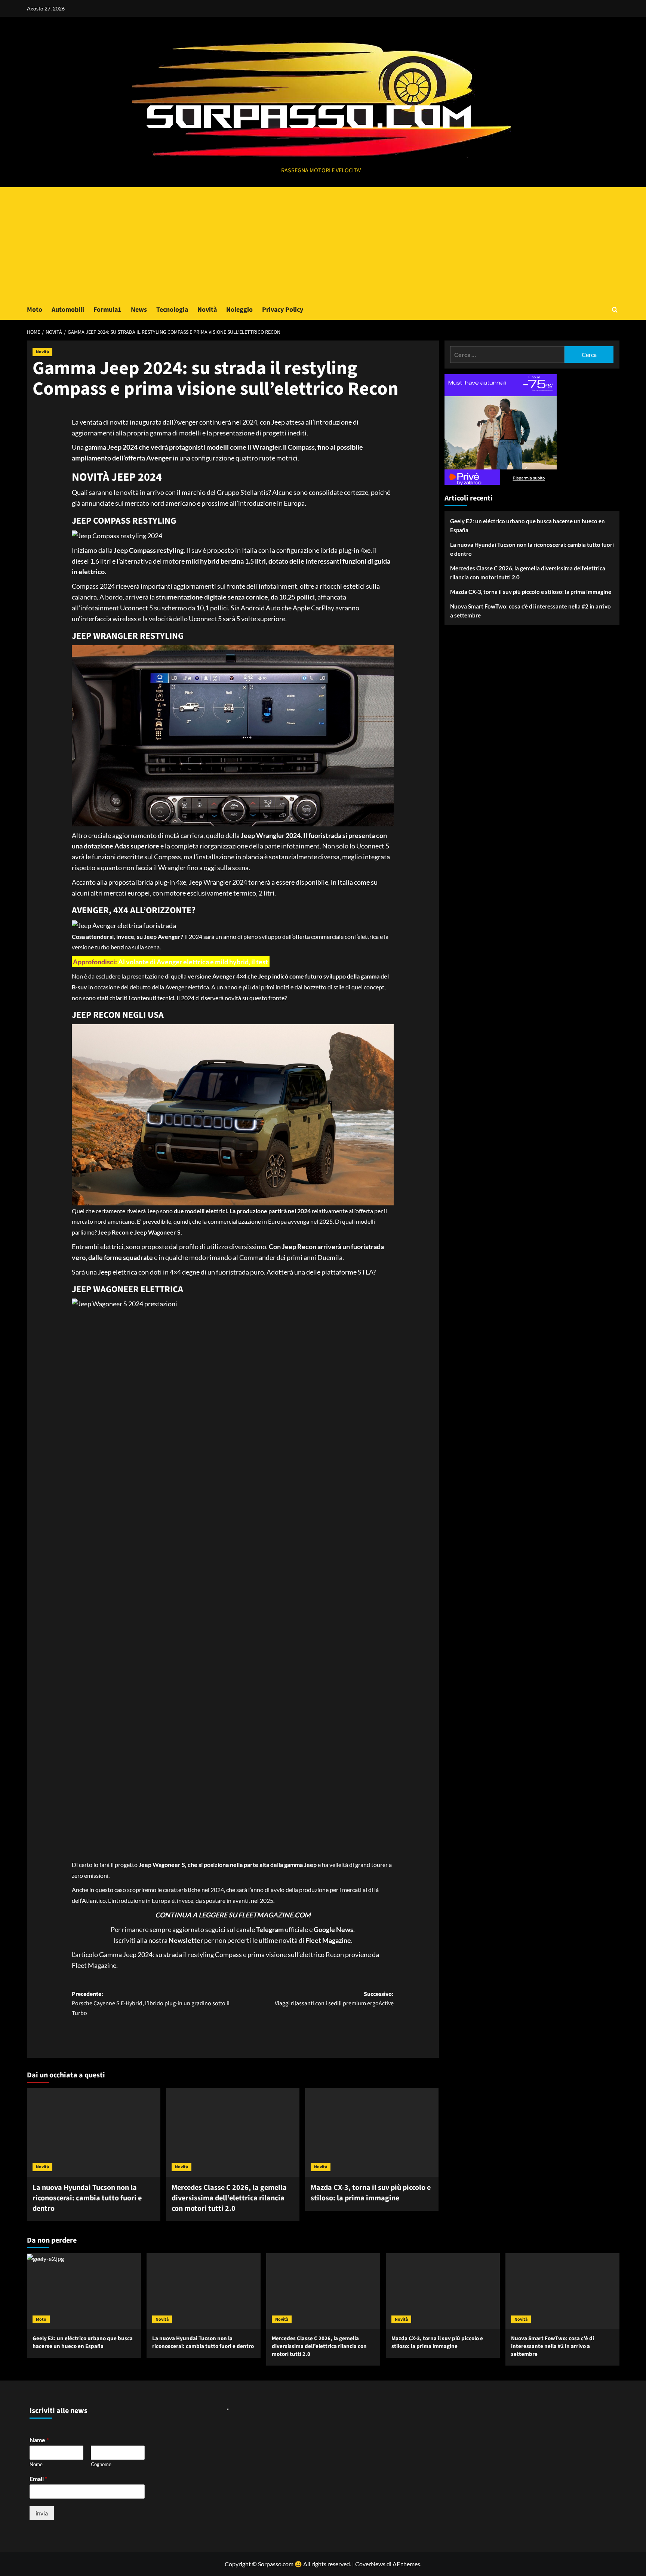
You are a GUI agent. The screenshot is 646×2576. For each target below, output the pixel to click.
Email (38, 2479)
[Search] (615, 310)
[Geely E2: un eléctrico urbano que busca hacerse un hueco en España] (84, 2291)
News (139, 310)
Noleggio (239, 310)
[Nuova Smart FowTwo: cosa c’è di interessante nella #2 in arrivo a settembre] (562, 2291)
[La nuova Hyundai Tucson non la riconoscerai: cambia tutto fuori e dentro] (94, 2132)
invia (42, 2513)
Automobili (68, 310)
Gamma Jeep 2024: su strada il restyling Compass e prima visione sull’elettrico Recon (222, 1954)
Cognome (101, 2464)
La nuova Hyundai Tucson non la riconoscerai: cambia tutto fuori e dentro (87, 2198)
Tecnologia (172, 310)
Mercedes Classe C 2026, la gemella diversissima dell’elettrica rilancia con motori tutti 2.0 (229, 2198)
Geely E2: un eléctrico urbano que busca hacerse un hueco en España (527, 526)
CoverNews (370, 2564)
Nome (36, 2464)
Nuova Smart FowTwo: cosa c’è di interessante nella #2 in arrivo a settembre (530, 611)
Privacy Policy (283, 310)
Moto (35, 310)
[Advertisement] (323, 243)
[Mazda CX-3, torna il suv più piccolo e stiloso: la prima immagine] (372, 2132)
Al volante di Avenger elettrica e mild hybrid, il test (193, 961)
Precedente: (151, 2004)
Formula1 (107, 310)
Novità (207, 310)
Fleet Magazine (94, 1965)
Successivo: (334, 1999)
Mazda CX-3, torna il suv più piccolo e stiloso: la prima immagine (371, 2193)
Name (39, 2440)
